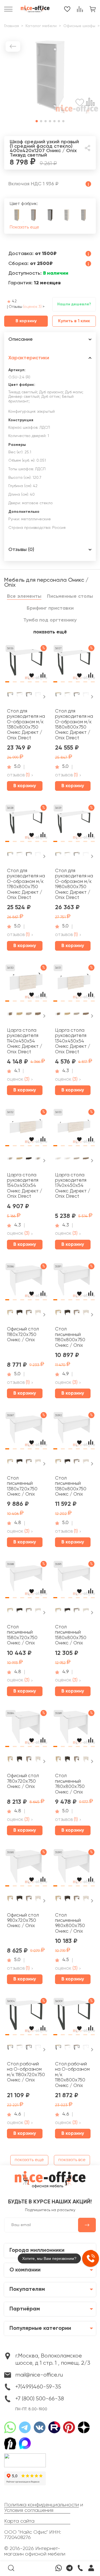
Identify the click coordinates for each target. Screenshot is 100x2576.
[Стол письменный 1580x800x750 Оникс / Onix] (74, 1580)
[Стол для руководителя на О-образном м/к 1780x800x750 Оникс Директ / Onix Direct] (26, 824)
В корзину (26, 321)
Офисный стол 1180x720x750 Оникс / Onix (23, 1335)
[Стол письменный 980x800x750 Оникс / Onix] (74, 1868)
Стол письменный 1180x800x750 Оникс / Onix (70, 1337)
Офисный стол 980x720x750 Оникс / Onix (23, 1921)
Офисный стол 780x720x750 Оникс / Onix (23, 1781)
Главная (12, 26)
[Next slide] (44, 697)
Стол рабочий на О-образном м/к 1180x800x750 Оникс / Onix (72, 2075)
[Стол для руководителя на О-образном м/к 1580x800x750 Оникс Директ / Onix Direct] (74, 664)
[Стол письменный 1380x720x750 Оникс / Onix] (26, 1431)
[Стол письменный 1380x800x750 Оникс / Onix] (74, 1431)
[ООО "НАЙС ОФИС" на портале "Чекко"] (25, 2455)
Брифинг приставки (50, 608)
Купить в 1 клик (74, 321)
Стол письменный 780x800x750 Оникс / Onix (70, 1784)
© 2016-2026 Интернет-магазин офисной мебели (35, 2551)
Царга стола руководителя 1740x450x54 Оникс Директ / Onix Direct (73, 1186)
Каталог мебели (41, 26)
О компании (25, 2270)
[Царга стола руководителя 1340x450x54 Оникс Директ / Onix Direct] (74, 984)
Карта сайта (19, 2521)
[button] (37, 121)
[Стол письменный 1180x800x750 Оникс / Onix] (74, 1283)
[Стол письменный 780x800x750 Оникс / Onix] (74, 1729)
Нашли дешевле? (74, 304)
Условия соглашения (29, 2510)
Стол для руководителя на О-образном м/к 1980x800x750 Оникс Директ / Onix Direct (74, 884)
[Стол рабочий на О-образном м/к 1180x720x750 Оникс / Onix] (26, 2017)
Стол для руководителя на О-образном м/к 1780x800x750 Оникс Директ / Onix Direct (26, 884)
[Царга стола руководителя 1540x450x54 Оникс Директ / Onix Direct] (26, 1128)
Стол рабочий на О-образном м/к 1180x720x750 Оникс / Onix (26, 2072)
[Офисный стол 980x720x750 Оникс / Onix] (26, 1868)
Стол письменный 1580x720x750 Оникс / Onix (22, 1635)
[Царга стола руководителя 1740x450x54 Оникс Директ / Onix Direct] (74, 1128)
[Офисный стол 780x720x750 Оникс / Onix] (26, 1729)
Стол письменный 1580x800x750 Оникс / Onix (71, 1635)
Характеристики (29, 358)
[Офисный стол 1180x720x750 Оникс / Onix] (26, 1283)
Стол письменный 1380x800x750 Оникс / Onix (71, 1486)
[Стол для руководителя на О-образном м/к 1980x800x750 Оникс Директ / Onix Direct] (74, 824)
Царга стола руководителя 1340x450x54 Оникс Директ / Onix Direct (73, 1041)
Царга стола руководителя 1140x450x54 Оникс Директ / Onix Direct (25, 1041)
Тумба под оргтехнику (50, 620)
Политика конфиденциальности (42, 2505)
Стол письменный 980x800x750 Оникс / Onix (70, 1923)
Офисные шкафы (79, 26)
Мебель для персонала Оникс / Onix (46, 583)
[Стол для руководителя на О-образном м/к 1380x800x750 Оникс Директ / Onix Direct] (26, 664)
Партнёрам (25, 2309)
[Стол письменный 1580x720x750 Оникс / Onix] (26, 1580)
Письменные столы (70, 596)
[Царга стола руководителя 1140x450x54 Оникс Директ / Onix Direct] (26, 984)
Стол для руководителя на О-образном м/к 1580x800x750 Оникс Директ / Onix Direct (74, 725)
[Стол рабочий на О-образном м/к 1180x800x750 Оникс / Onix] (74, 2017)
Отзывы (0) (21, 550)
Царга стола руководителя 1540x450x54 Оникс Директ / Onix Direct (25, 1186)
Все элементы (24, 596)
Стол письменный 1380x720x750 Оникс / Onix (22, 1486)
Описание (21, 339)
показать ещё (50, 632)
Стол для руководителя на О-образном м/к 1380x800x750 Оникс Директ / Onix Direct (26, 725)
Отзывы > (27, 307)
